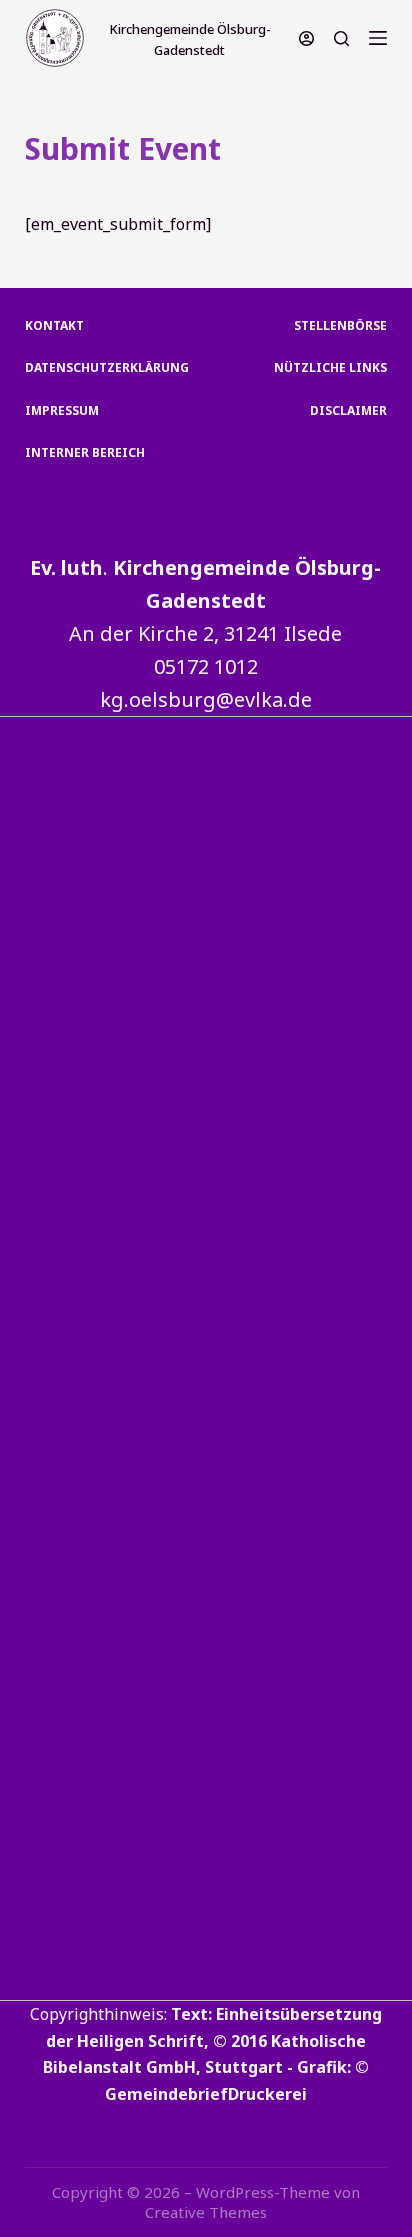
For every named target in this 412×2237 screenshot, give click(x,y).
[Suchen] (341, 38)
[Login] (306, 38)
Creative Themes (206, 2212)
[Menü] (378, 38)
